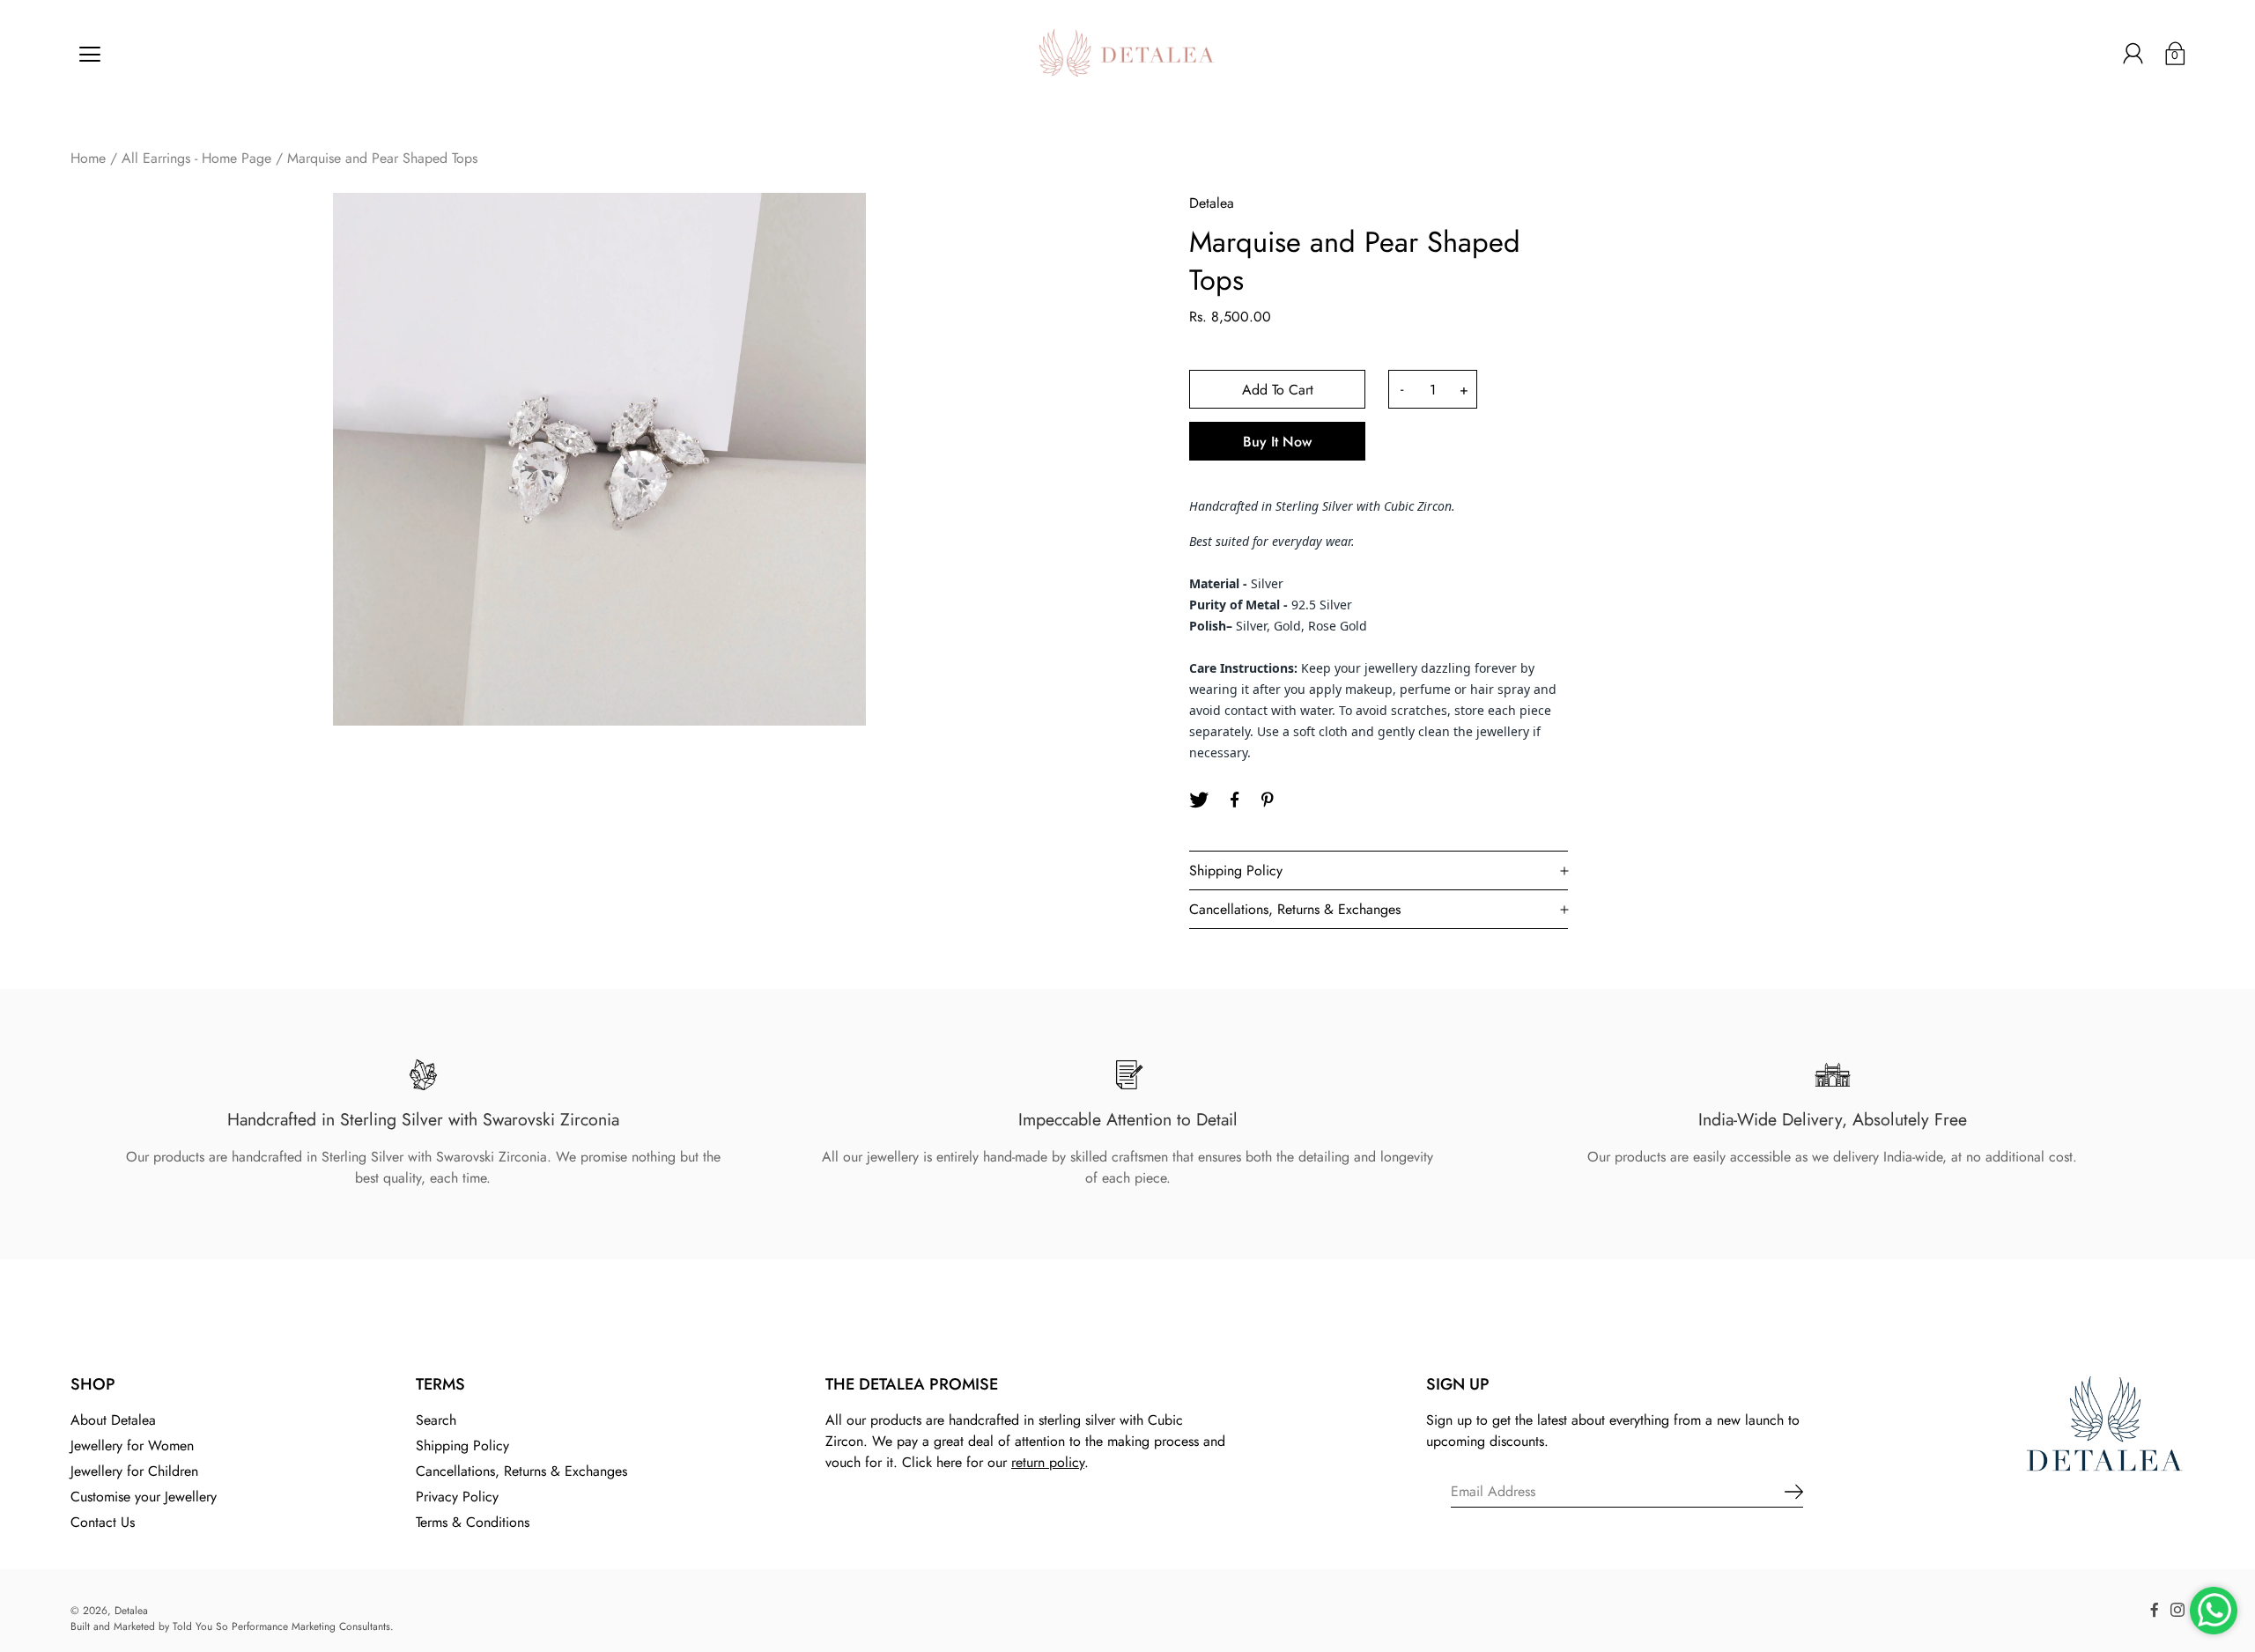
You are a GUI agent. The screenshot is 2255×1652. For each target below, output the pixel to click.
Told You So (200, 1626)
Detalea (131, 1611)
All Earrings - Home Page (196, 158)
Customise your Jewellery (144, 1497)
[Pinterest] (1269, 800)
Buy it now (1277, 442)
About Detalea (113, 1420)
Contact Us (103, 1522)
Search (436, 1420)
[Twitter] (1199, 800)
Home (88, 158)
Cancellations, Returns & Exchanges (521, 1471)
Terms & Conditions (473, 1522)
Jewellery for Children (134, 1471)
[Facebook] (1234, 800)
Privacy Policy (457, 1497)
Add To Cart (1278, 390)
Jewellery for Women (132, 1445)
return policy (1048, 1462)
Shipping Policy (462, 1445)
